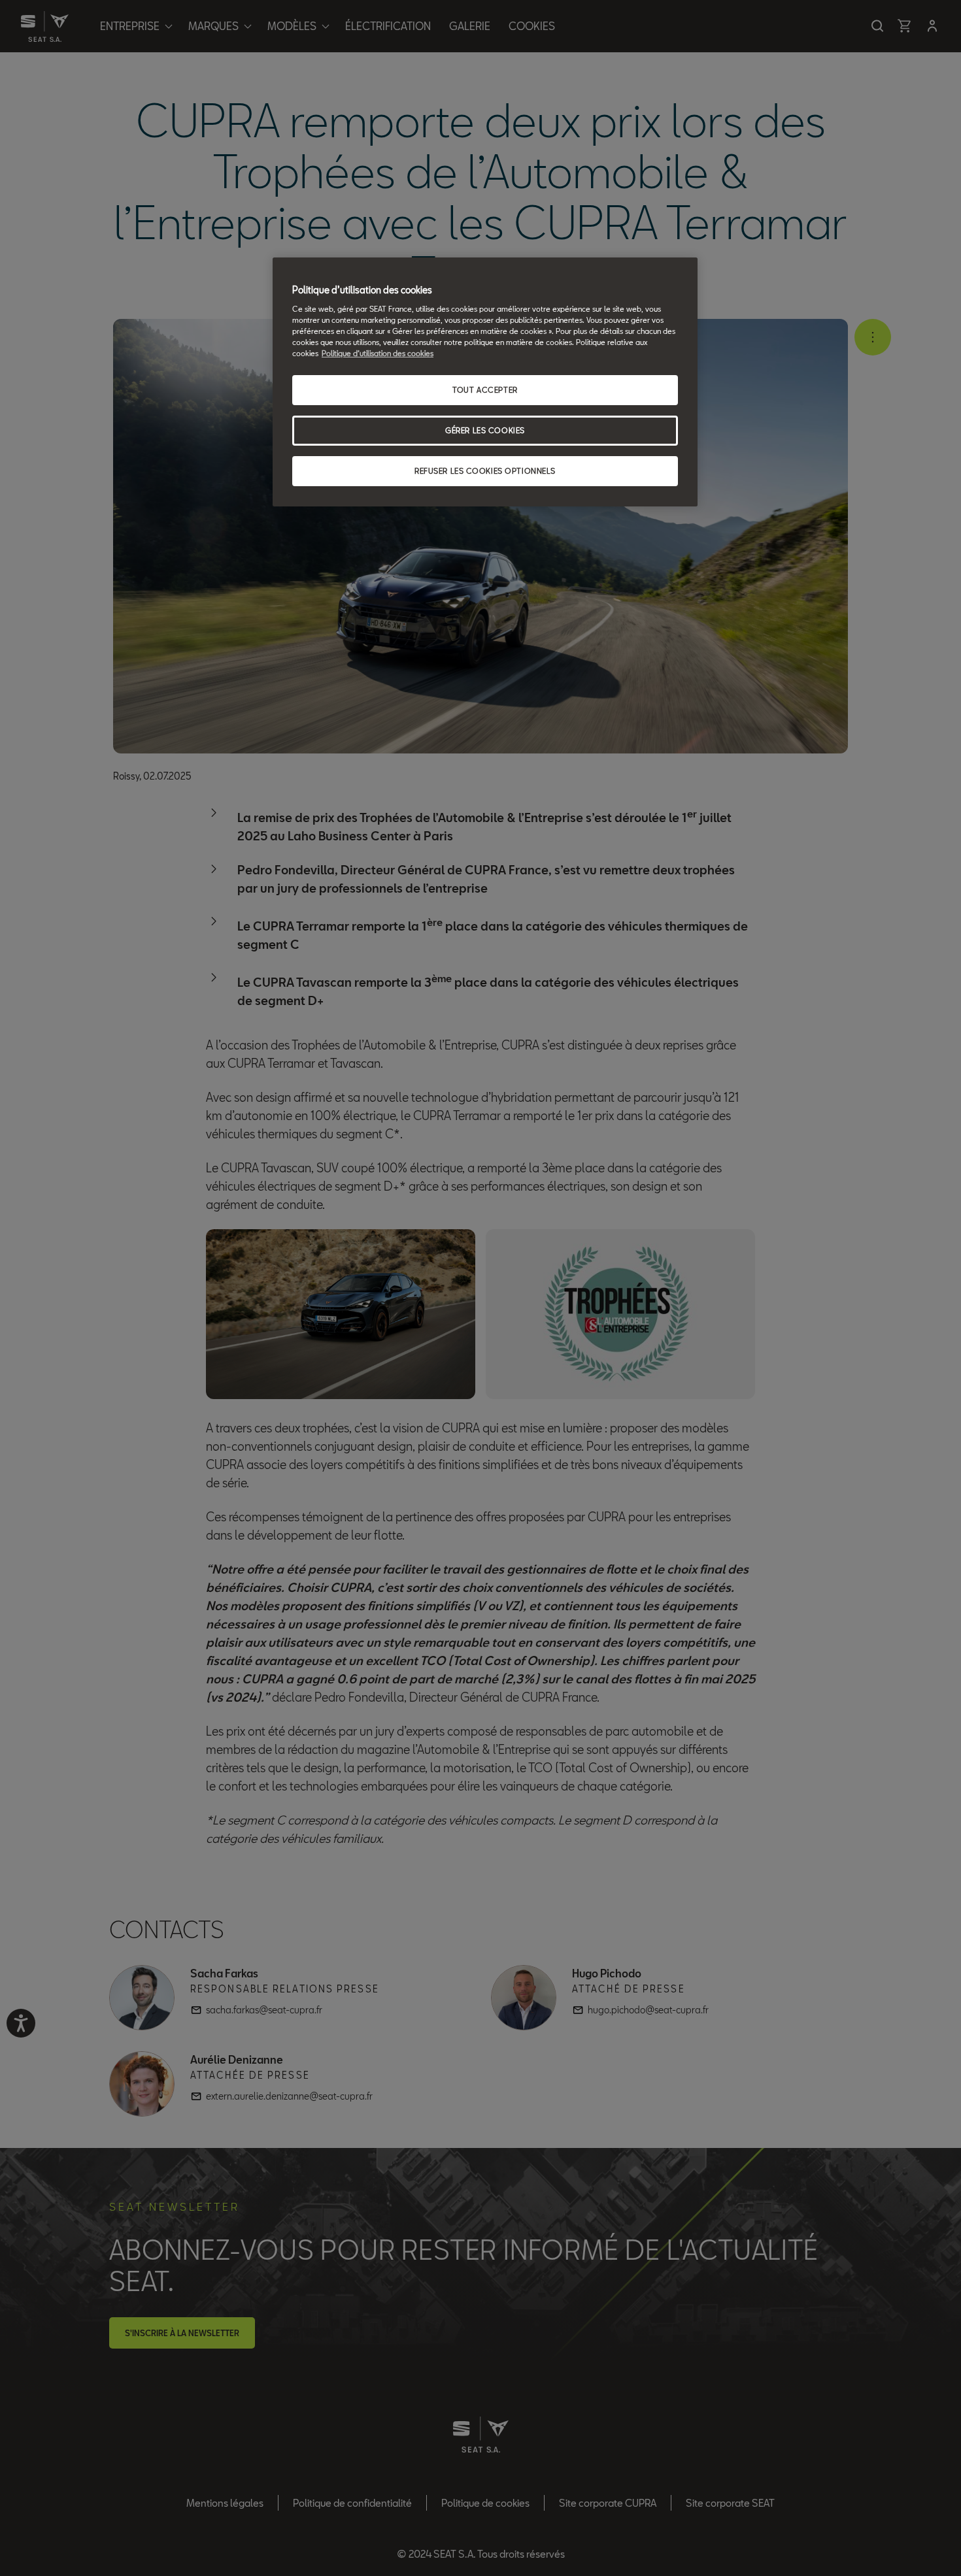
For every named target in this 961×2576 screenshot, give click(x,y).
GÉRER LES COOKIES (485, 430)
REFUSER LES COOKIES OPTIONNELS (485, 471)
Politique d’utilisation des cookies (378, 353)
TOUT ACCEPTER (485, 390)
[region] (485, 382)
